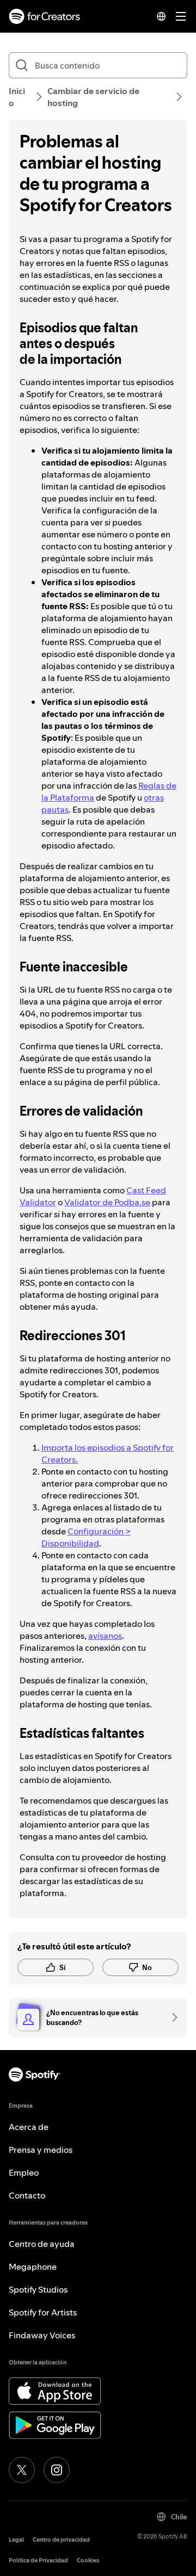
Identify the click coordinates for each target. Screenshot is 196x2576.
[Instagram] (57, 2470)
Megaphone (33, 2267)
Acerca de (29, 2127)
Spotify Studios (38, 2289)
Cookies (88, 2560)
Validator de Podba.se (107, 1202)
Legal (16, 2540)
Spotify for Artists (43, 2312)
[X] (22, 2470)
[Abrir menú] (181, 16)
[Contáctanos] (171, 2017)
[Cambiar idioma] (161, 16)
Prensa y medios (41, 2150)
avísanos (105, 1636)
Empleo (24, 2172)
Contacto (27, 2195)
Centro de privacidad (61, 2540)
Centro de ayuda (42, 2244)
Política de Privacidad (38, 2560)
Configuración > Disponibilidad (86, 1537)
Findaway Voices (42, 2335)
